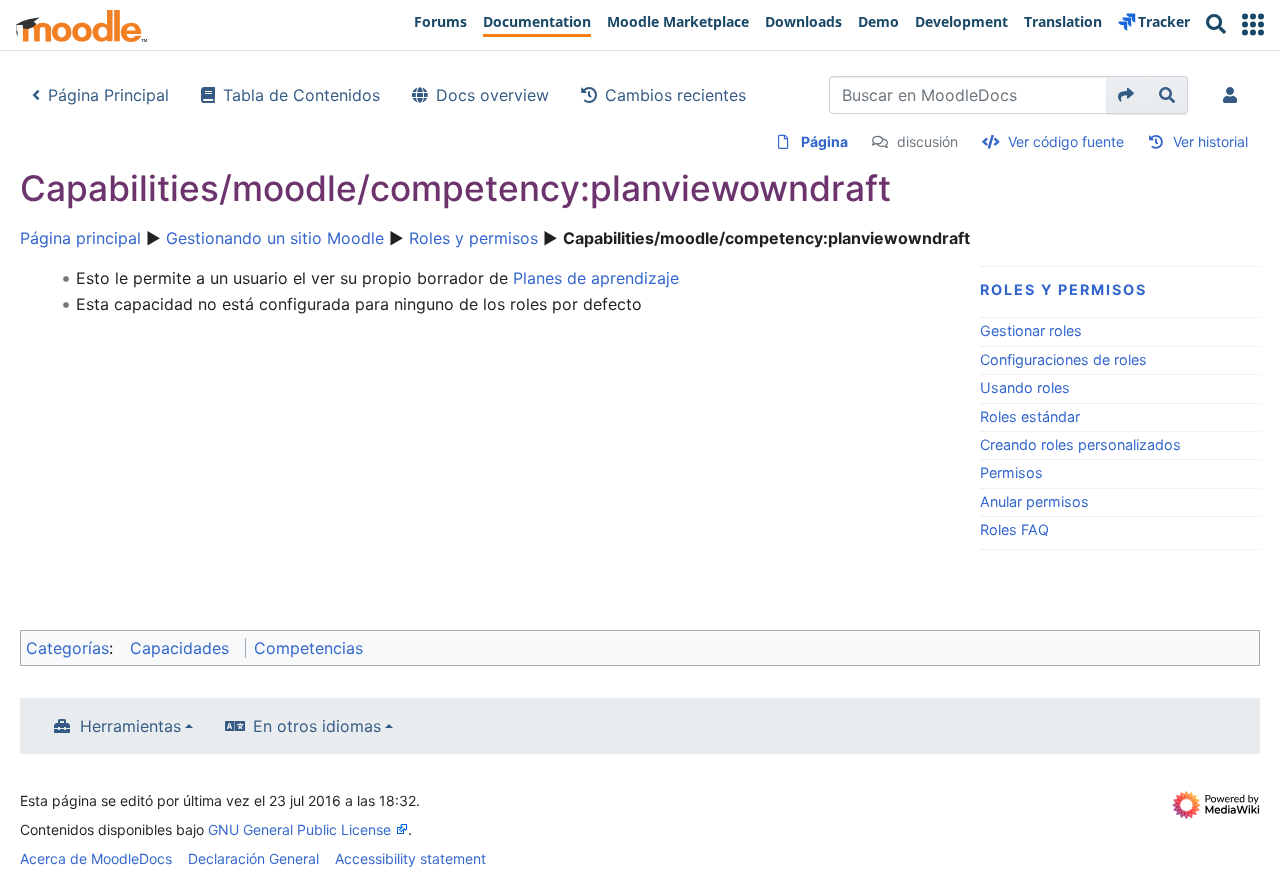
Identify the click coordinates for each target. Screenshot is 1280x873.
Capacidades (179, 648)
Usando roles (1025, 387)
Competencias (308, 648)
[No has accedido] (1234, 95)
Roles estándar (1030, 416)
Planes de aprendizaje (596, 278)
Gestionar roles (1031, 330)
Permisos (1011, 472)
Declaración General (253, 858)
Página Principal (108, 95)
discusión (927, 141)
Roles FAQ (1014, 529)
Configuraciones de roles (1063, 359)
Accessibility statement (410, 858)
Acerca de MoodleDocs (96, 858)
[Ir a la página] (1126, 95)
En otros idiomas (317, 726)
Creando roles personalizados (1080, 444)
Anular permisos (1034, 501)
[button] (1253, 24)
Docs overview (492, 95)
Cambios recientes (675, 95)
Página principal (80, 238)
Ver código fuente (1066, 141)
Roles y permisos (473, 238)
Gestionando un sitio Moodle (275, 238)
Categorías (67, 648)
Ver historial (1210, 141)
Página (824, 141)
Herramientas (130, 726)
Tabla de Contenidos (301, 95)
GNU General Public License (299, 829)
